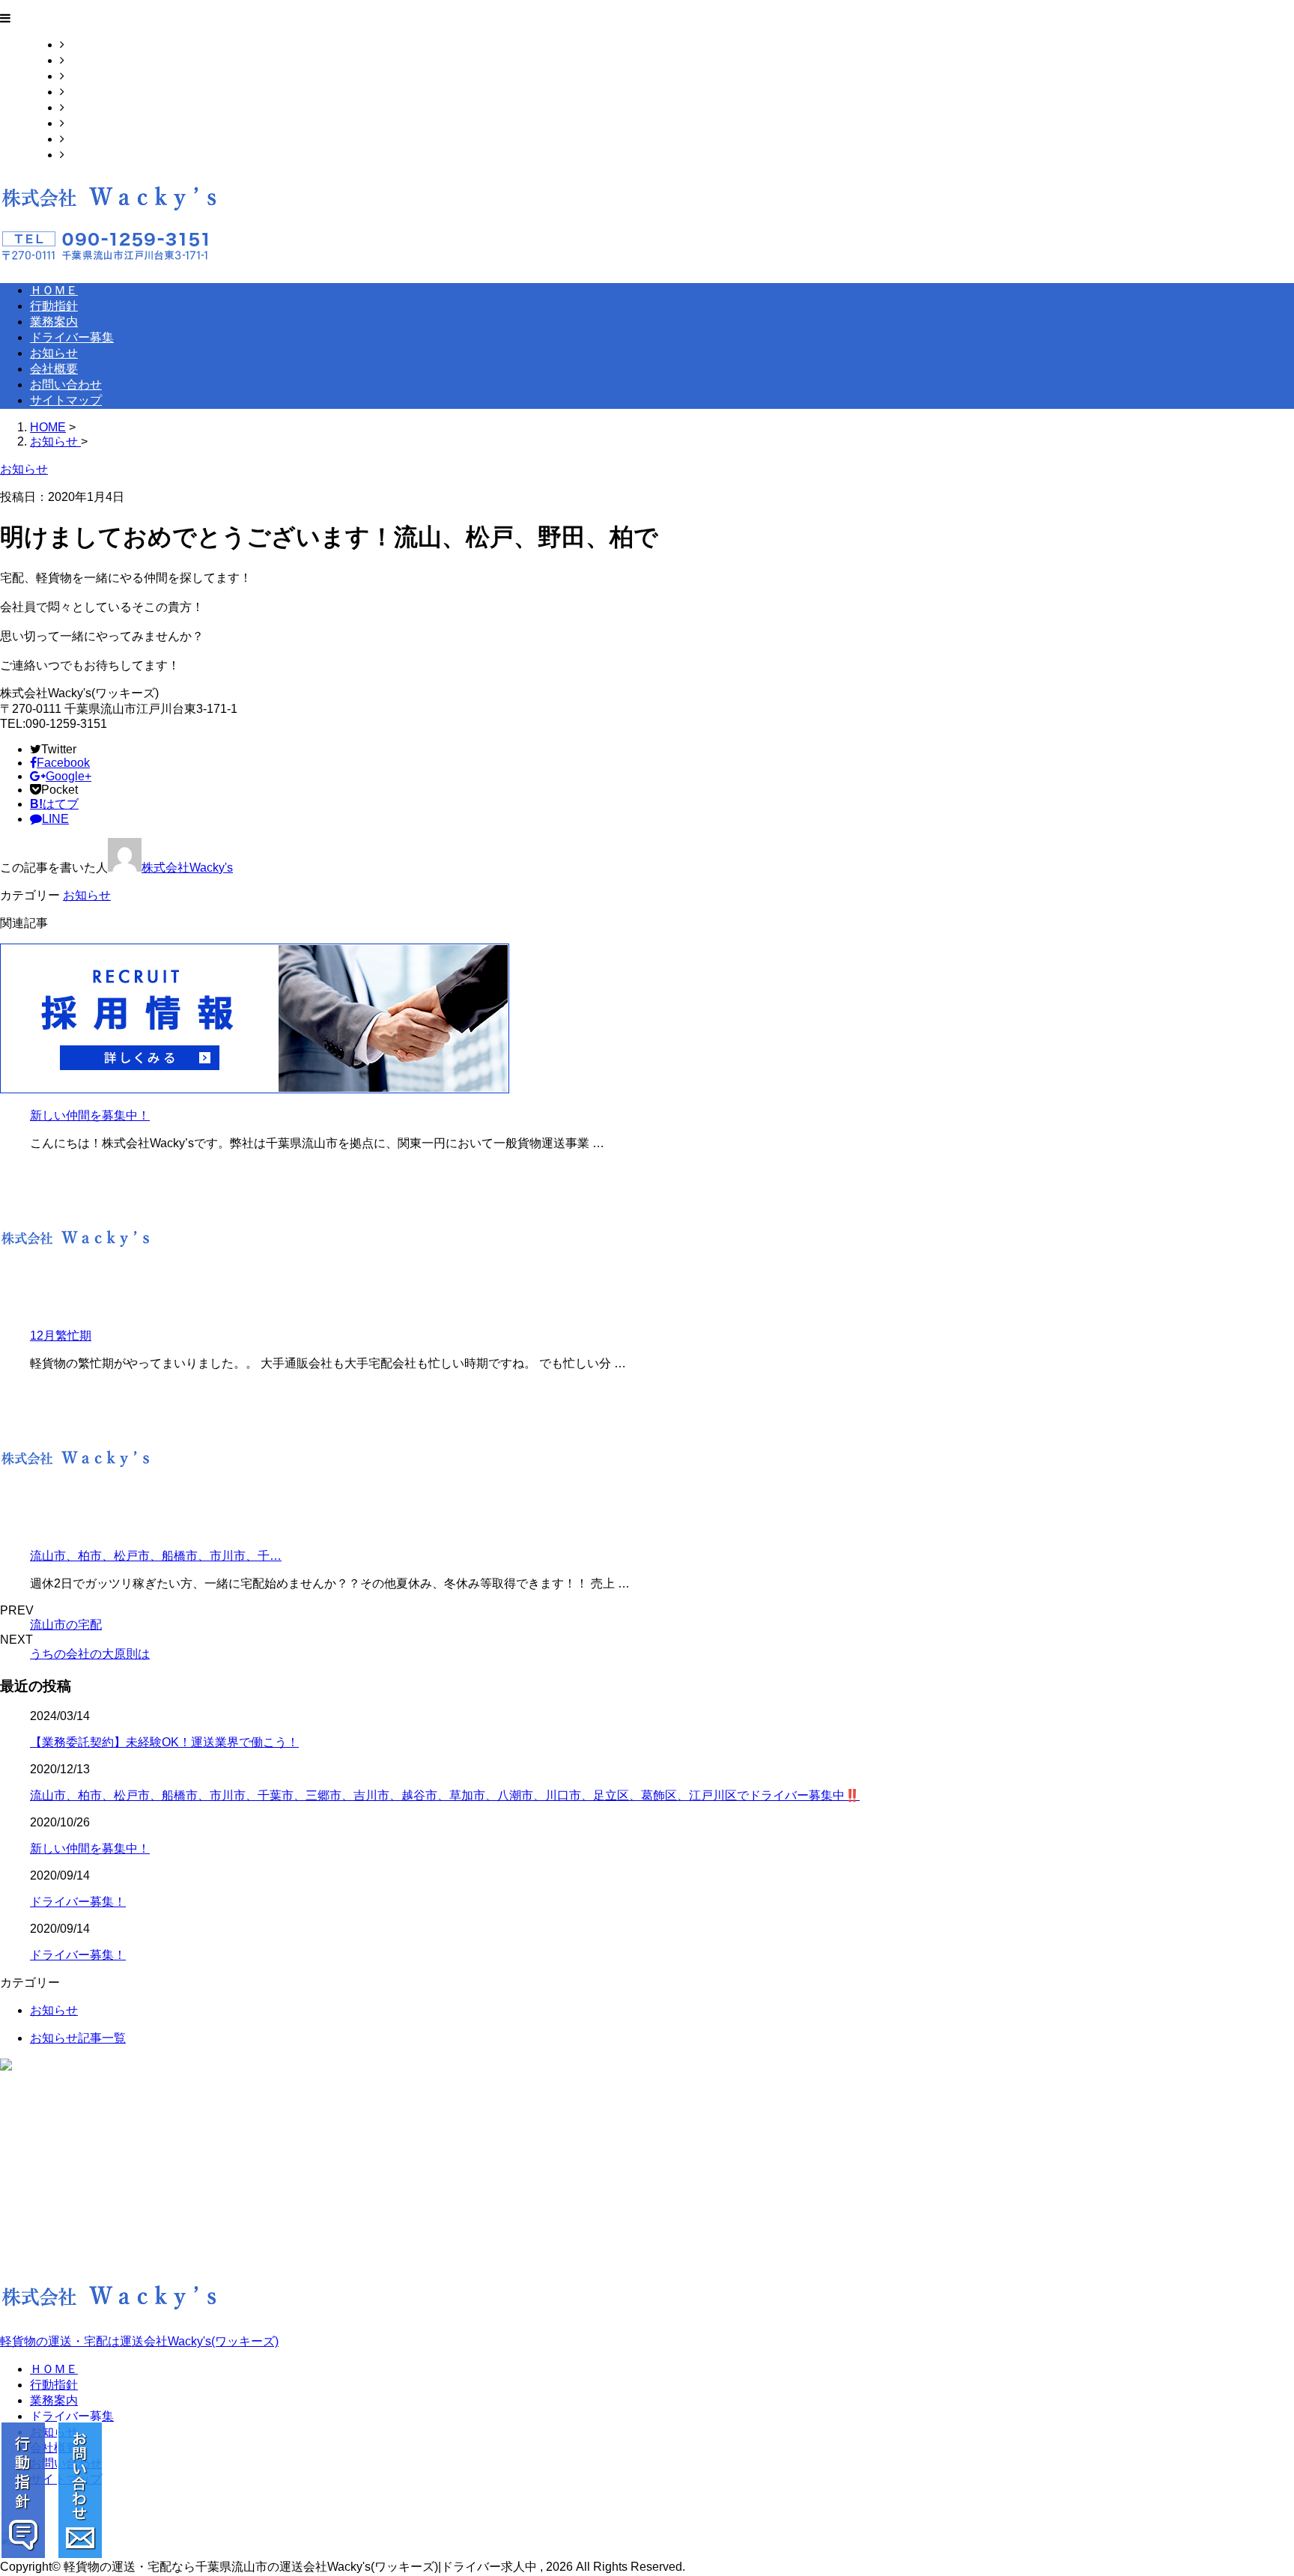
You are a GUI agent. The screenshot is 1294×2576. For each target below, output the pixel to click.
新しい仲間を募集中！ (90, 1115)
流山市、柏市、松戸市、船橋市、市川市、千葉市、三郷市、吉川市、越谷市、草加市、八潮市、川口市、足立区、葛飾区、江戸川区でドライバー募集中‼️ (445, 1795)
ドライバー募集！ (78, 1902)
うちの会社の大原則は (90, 1654)
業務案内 (88, 76)
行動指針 (88, 60)
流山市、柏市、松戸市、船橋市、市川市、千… (156, 1556)
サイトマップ (100, 155)
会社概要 (88, 123)
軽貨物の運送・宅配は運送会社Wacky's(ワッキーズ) (139, 2341)
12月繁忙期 (61, 1336)
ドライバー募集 (106, 92)
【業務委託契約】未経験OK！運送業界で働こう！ (164, 1742)
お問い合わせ (100, 139)
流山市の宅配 (66, 1625)
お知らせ (88, 107)
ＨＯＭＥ (88, 45)
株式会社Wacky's (187, 868)
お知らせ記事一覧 (78, 2038)
